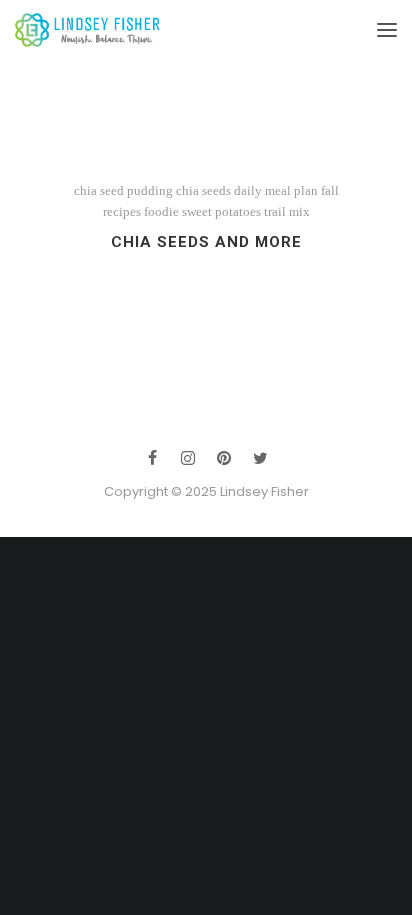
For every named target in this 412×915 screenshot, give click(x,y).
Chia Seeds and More (206, 242)
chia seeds (203, 190)
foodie (161, 211)
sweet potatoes (221, 211)
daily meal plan (276, 190)
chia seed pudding (123, 190)
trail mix (287, 211)
